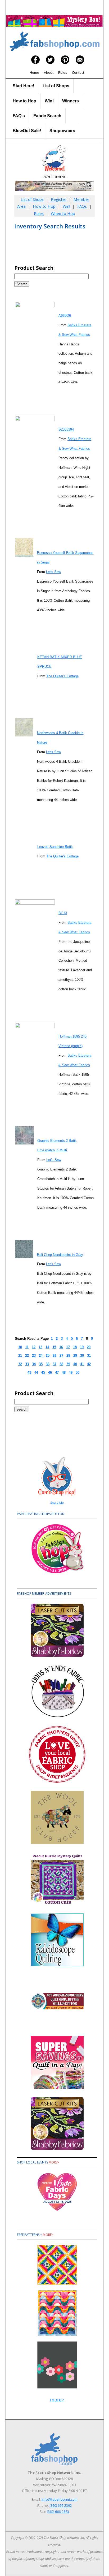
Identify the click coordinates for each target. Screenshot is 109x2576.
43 (29, 1372)
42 (89, 1364)
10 (20, 1347)
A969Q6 (65, 316)
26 (54, 1356)
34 (34, 1364)
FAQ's (19, 116)
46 (50, 1372)
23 (34, 1356)
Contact (78, 72)
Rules (63, 72)
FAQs (82, 206)
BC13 (63, 913)
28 (68, 1356)
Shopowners (62, 131)
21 (20, 1356)
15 (54, 1347)
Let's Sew (53, 572)
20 (89, 1347)
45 (43, 1372)
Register (58, 199)
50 (78, 1372)
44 (36, 1372)
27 (61, 1356)
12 (34, 1347)
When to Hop (63, 213)
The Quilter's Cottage (62, 676)
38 (61, 1364)
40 (75, 1364)
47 (57, 1372)
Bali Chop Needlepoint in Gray (60, 1255)
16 (61, 1347)
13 (40, 1347)
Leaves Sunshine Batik (55, 847)
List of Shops (56, 86)
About (49, 72)
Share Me (57, 1502)
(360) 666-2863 (58, 2512)
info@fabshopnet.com (60, 2499)
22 (27, 1356)
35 (41, 1364)
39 (68, 1364)
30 (82, 1356)
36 (48, 1364)
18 (75, 1347)
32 (20, 1364)
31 (89, 1356)
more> (54, 2162)
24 (41, 1356)
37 (54, 1364)
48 (64, 1372)
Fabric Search (47, 116)
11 (27, 1347)
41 (82, 1364)
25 (48, 1356)
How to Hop (24, 101)
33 (27, 1364)
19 (82, 1347)
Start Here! (23, 86)
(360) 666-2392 (61, 2505)
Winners (71, 101)
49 (71, 1372)
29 (75, 1356)
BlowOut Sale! (27, 131)
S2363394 (66, 429)
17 (68, 1347)
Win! (49, 101)
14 (47, 1347)
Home (34, 72)
